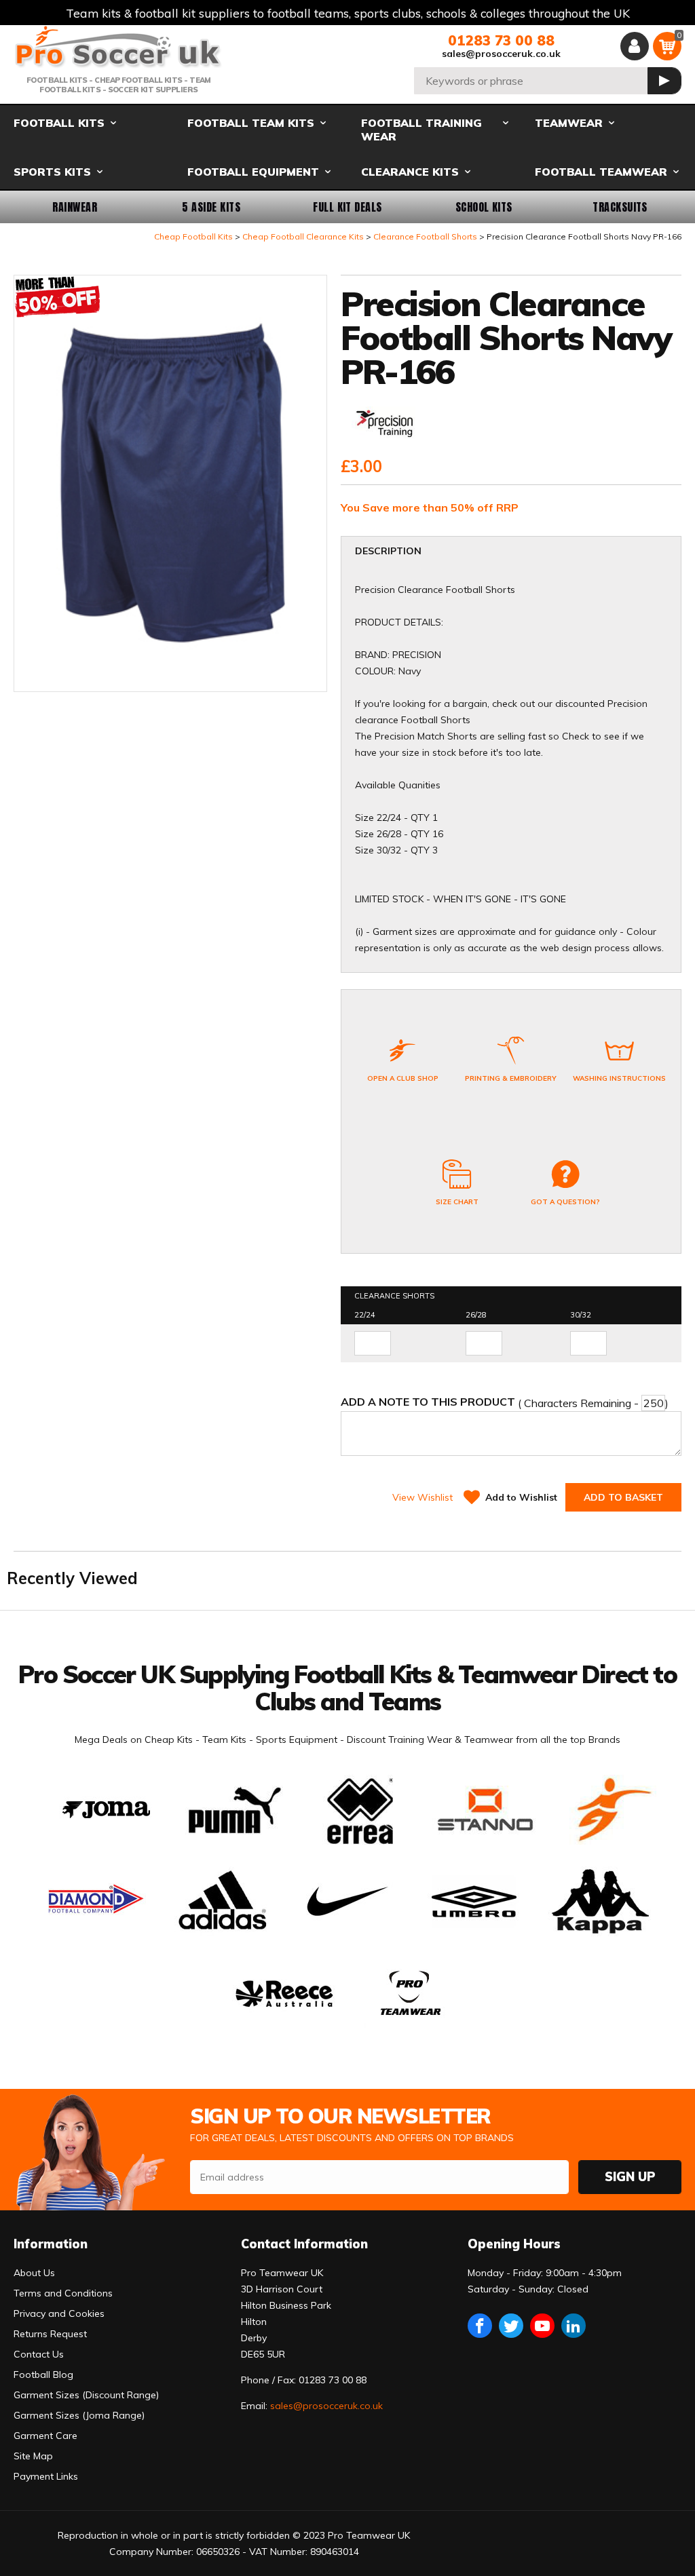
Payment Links (46, 2476)
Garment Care (45, 2436)
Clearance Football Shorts (425, 236)
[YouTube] (542, 2326)
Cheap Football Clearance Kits (303, 236)
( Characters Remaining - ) (505, 1402)
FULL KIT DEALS (347, 207)
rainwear (75, 207)
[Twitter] (511, 2326)
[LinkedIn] (574, 2326)
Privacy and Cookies (59, 2313)
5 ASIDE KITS (211, 207)
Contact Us (39, 2354)
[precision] (386, 424)
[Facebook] (480, 2326)
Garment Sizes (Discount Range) (86, 2395)
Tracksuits (620, 207)
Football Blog (43, 2375)
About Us (34, 2273)
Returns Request (50, 2334)
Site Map (33, 2456)
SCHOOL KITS (484, 207)
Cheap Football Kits (193, 236)
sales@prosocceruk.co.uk (501, 54)
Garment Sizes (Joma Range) (79, 2415)
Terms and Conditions (63, 2293)
